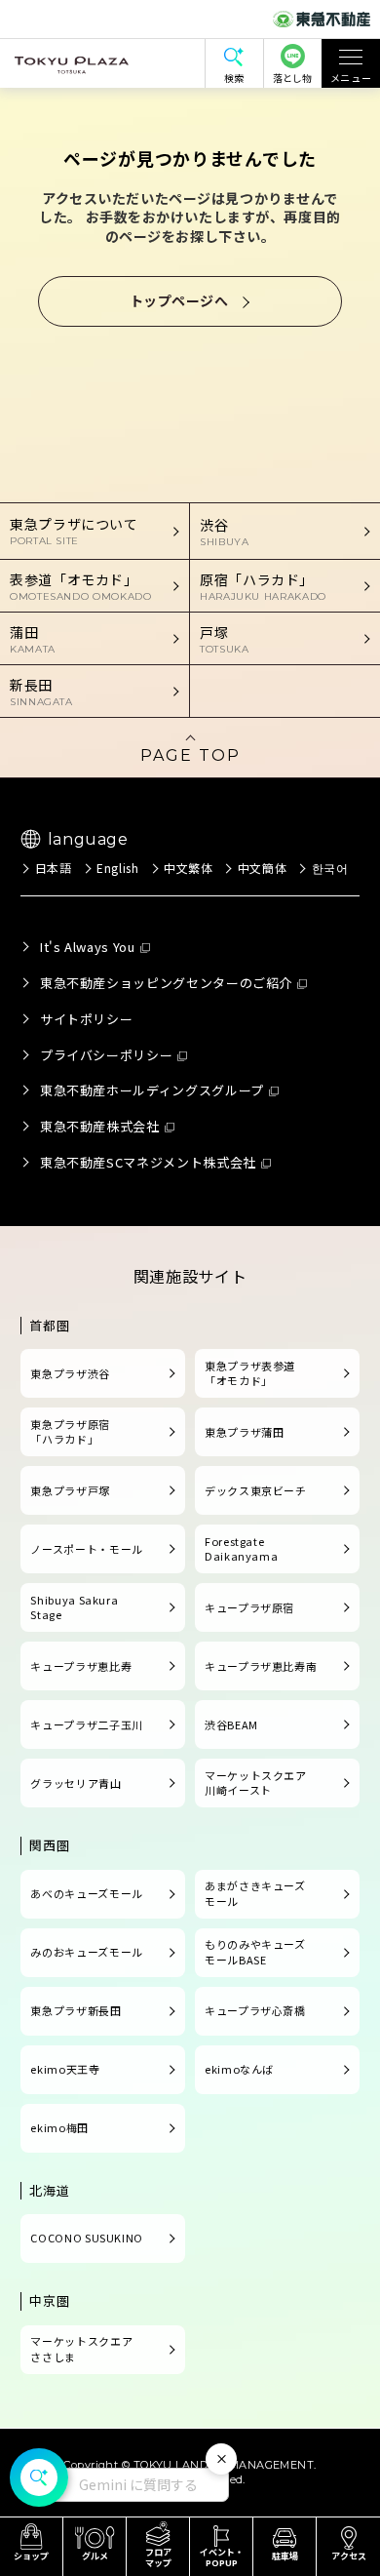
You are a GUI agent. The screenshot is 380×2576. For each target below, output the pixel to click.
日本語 (53, 868)
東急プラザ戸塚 (70, 1490)
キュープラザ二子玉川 (86, 1724)
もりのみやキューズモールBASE (255, 1952)
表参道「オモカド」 (81, 586)
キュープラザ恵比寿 (81, 1666)
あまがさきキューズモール (255, 1893)
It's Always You (88, 947)
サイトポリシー (86, 1019)
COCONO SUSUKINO (87, 2238)
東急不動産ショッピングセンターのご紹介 (166, 983)
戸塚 (224, 639)
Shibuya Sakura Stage (74, 1607)
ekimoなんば (239, 2069)
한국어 (330, 868)
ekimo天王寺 (65, 2069)
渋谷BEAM (231, 1724)
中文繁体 (189, 868)
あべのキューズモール (86, 1893)
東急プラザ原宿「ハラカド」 (70, 1432)
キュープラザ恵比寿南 (261, 1666)
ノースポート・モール (86, 1549)
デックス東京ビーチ (256, 1490)
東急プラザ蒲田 (244, 1432)
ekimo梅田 (59, 2127)
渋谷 (224, 532)
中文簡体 (262, 868)
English (117, 868)
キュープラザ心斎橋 (255, 2010)
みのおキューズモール (86, 1952)
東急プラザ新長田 (76, 2010)
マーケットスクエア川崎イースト (256, 1783)
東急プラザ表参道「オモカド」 (250, 1373)
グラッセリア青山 (76, 1783)
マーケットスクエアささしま (81, 2349)
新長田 (41, 692)
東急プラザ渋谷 (70, 1373)
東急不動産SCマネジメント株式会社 (148, 1162)
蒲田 (33, 639)
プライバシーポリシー (106, 1055)
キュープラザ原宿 (249, 1607)
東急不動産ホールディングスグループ (152, 1090)
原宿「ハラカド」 (263, 586)
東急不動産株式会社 (100, 1126)
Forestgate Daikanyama (241, 1549)
